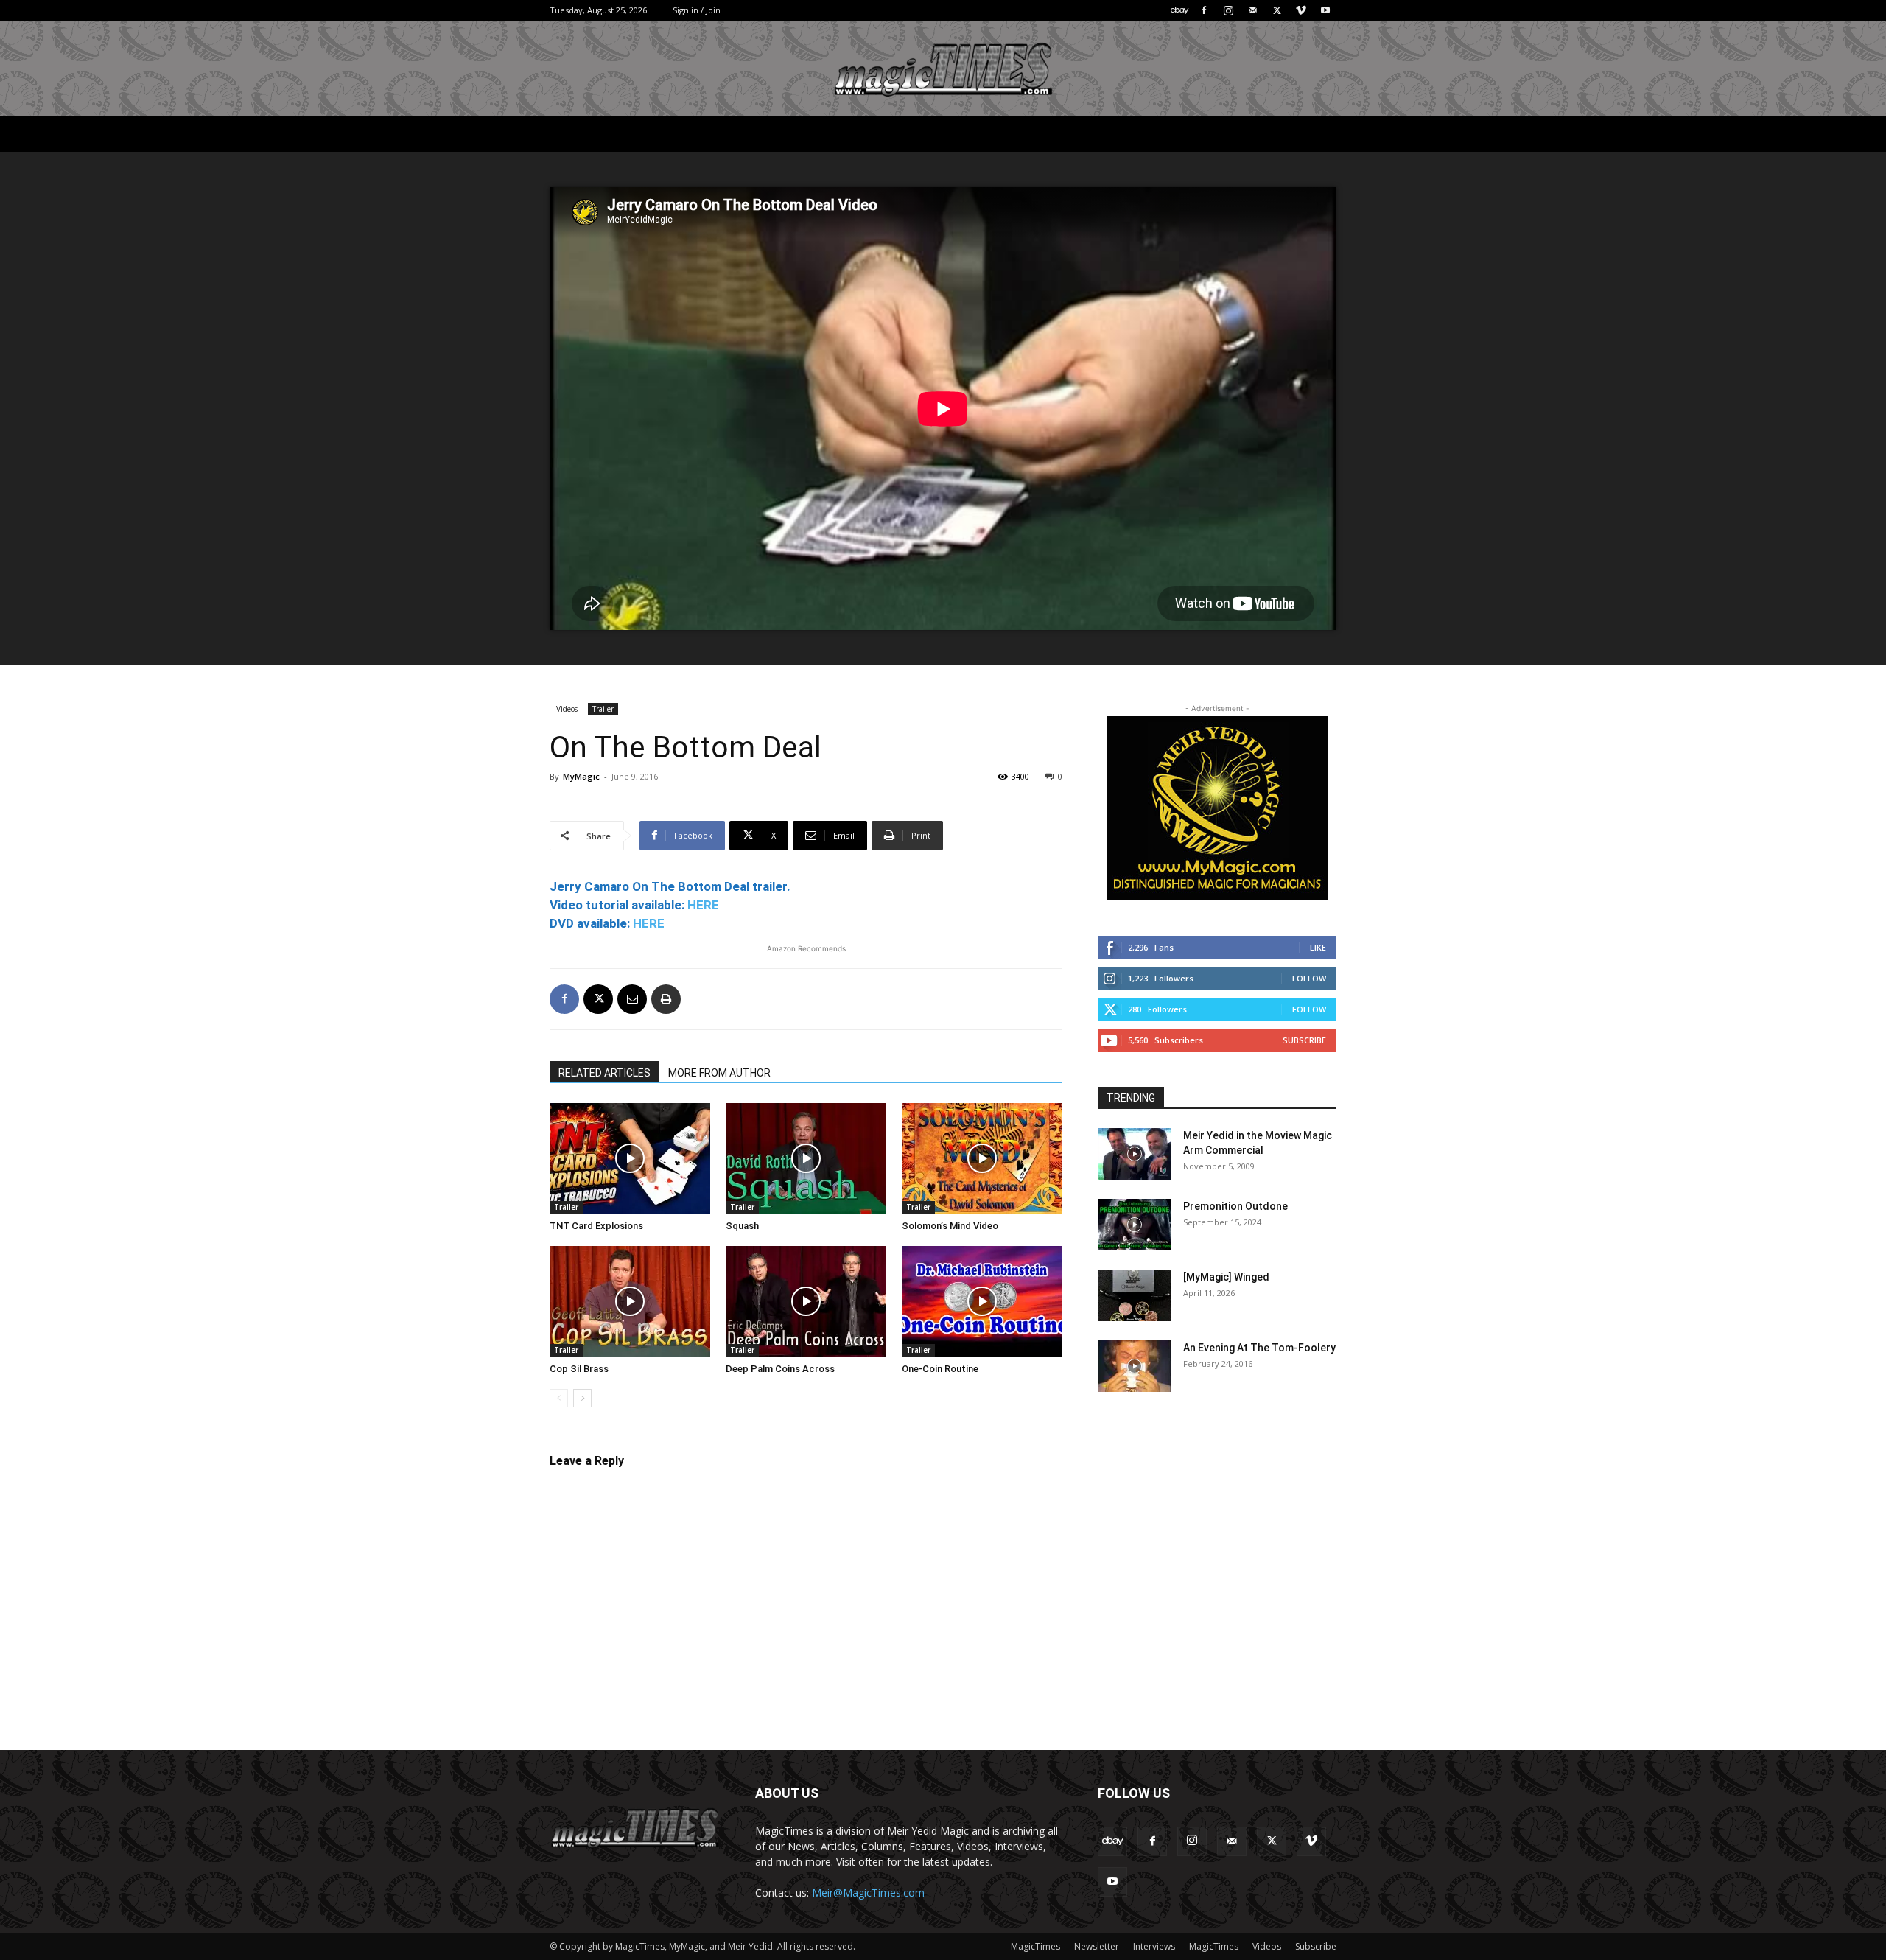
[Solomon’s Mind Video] (982, 1158)
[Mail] (1252, 10)
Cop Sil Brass (579, 1369)
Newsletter (1097, 1946)
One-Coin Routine (940, 1369)
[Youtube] (1325, 10)
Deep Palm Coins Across (780, 1369)
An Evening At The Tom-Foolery (1259, 1348)
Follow (1309, 978)
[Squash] (806, 1158)
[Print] (666, 999)
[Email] (632, 999)
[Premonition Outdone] (1135, 1225)
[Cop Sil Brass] (630, 1301)
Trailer (603, 709)
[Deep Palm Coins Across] (806, 1301)
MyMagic (581, 776)
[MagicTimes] (943, 70)
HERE (703, 905)
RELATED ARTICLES (604, 1073)
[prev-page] (559, 1398)
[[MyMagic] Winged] (1135, 1295)
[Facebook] (1204, 10)
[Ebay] (1179, 10)
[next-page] (582, 1398)
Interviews (1154, 1946)
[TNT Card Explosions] (630, 1158)
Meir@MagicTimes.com (868, 1893)
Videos (567, 709)
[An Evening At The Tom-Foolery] (1135, 1366)
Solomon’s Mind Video (950, 1226)
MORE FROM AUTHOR (719, 1073)
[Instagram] (1228, 10)
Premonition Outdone (1235, 1206)
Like (1318, 947)
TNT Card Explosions (596, 1226)
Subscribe (1304, 1040)
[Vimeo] (1301, 10)
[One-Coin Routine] (982, 1301)
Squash (742, 1226)
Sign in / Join (697, 10)
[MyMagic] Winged (1226, 1277)
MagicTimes (1035, 1946)
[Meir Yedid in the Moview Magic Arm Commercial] (1135, 1154)
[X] (1277, 10)
